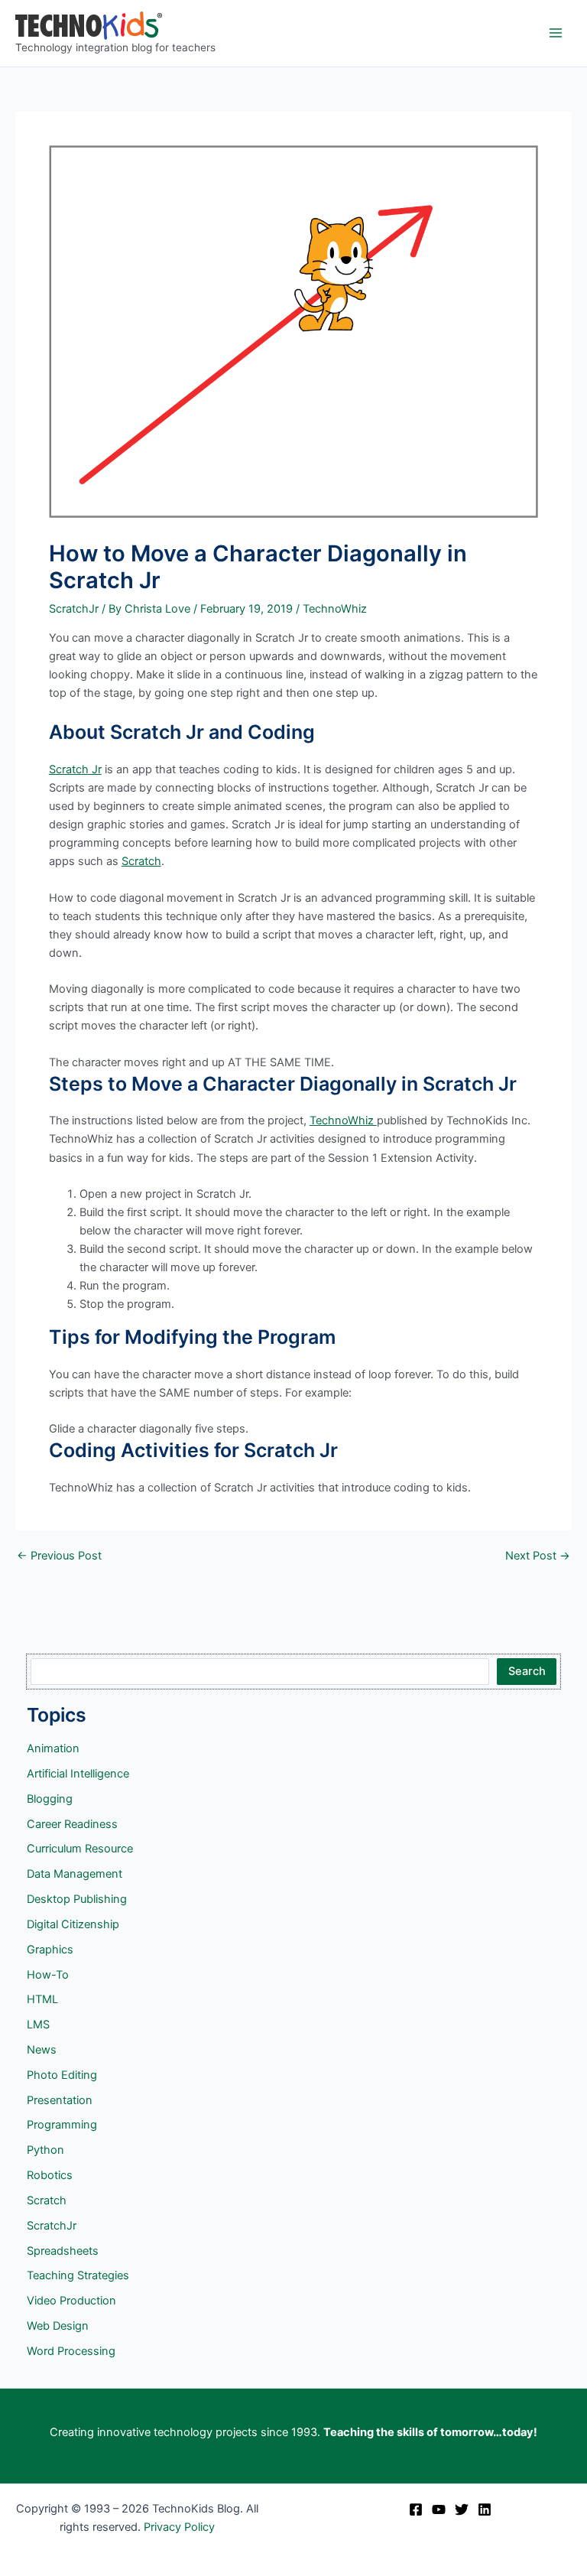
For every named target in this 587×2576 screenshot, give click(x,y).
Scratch (141, 861)
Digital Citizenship (73, 1924)
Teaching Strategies (78, 2275)
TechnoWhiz (335, 609)
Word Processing (71, 2351)
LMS (38, 2025)
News (42, 2050)
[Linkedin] (485, 2509)
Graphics (50, 1950)
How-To (48, 1975)
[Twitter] (462, 2509)
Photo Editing (62, 2075)
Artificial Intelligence (78, 1774)
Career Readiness (72, 1824)
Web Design (58, 2326)
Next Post (538, 1556)
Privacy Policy (179, 2527)
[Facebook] (416, 2509)
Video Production (71, 2301)
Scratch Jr (75, 769)
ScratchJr (74, 609)
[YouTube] (439, 2509)
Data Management (75, 1874)
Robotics (50, 2175)
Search (527, 1671)
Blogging (50, 1799)
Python (45, 2150)
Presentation (60, 2100)
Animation (53, 1748)
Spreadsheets (63, 2251)
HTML (42, 1999)
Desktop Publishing (77, 1899)
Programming (62, 2125)
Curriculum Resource (80, 1849)
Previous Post (59, 1556)
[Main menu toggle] (556, 33)
